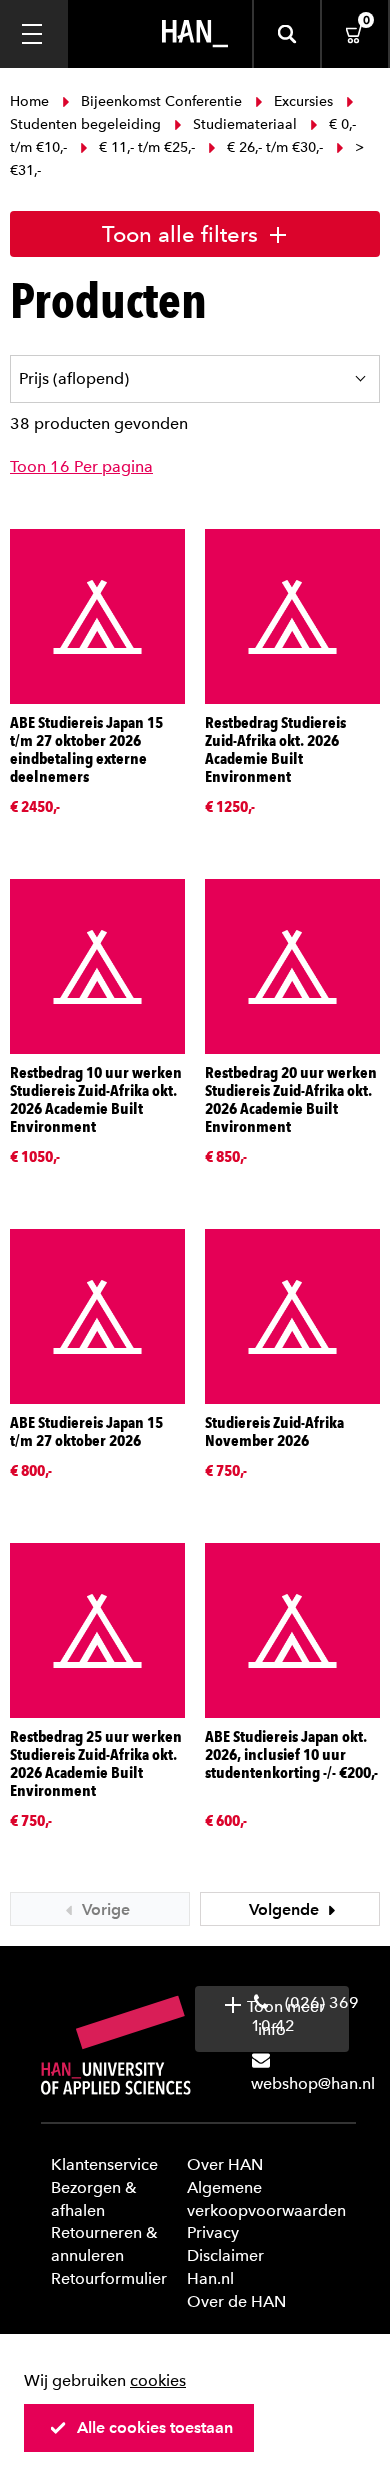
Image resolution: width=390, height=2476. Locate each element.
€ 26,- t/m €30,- (275, 147)
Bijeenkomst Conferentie (161, 101)
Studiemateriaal (245, 124)
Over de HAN (236, 2301)
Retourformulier (109, 2278)
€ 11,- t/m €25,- (147, 147)
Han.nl (210, 2278)
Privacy (213, 2232)
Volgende (286, 1909)
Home (31, 101)
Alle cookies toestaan (155, 2427)
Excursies (303, 101)
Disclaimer (225, 2255)
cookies (158, 2380)
